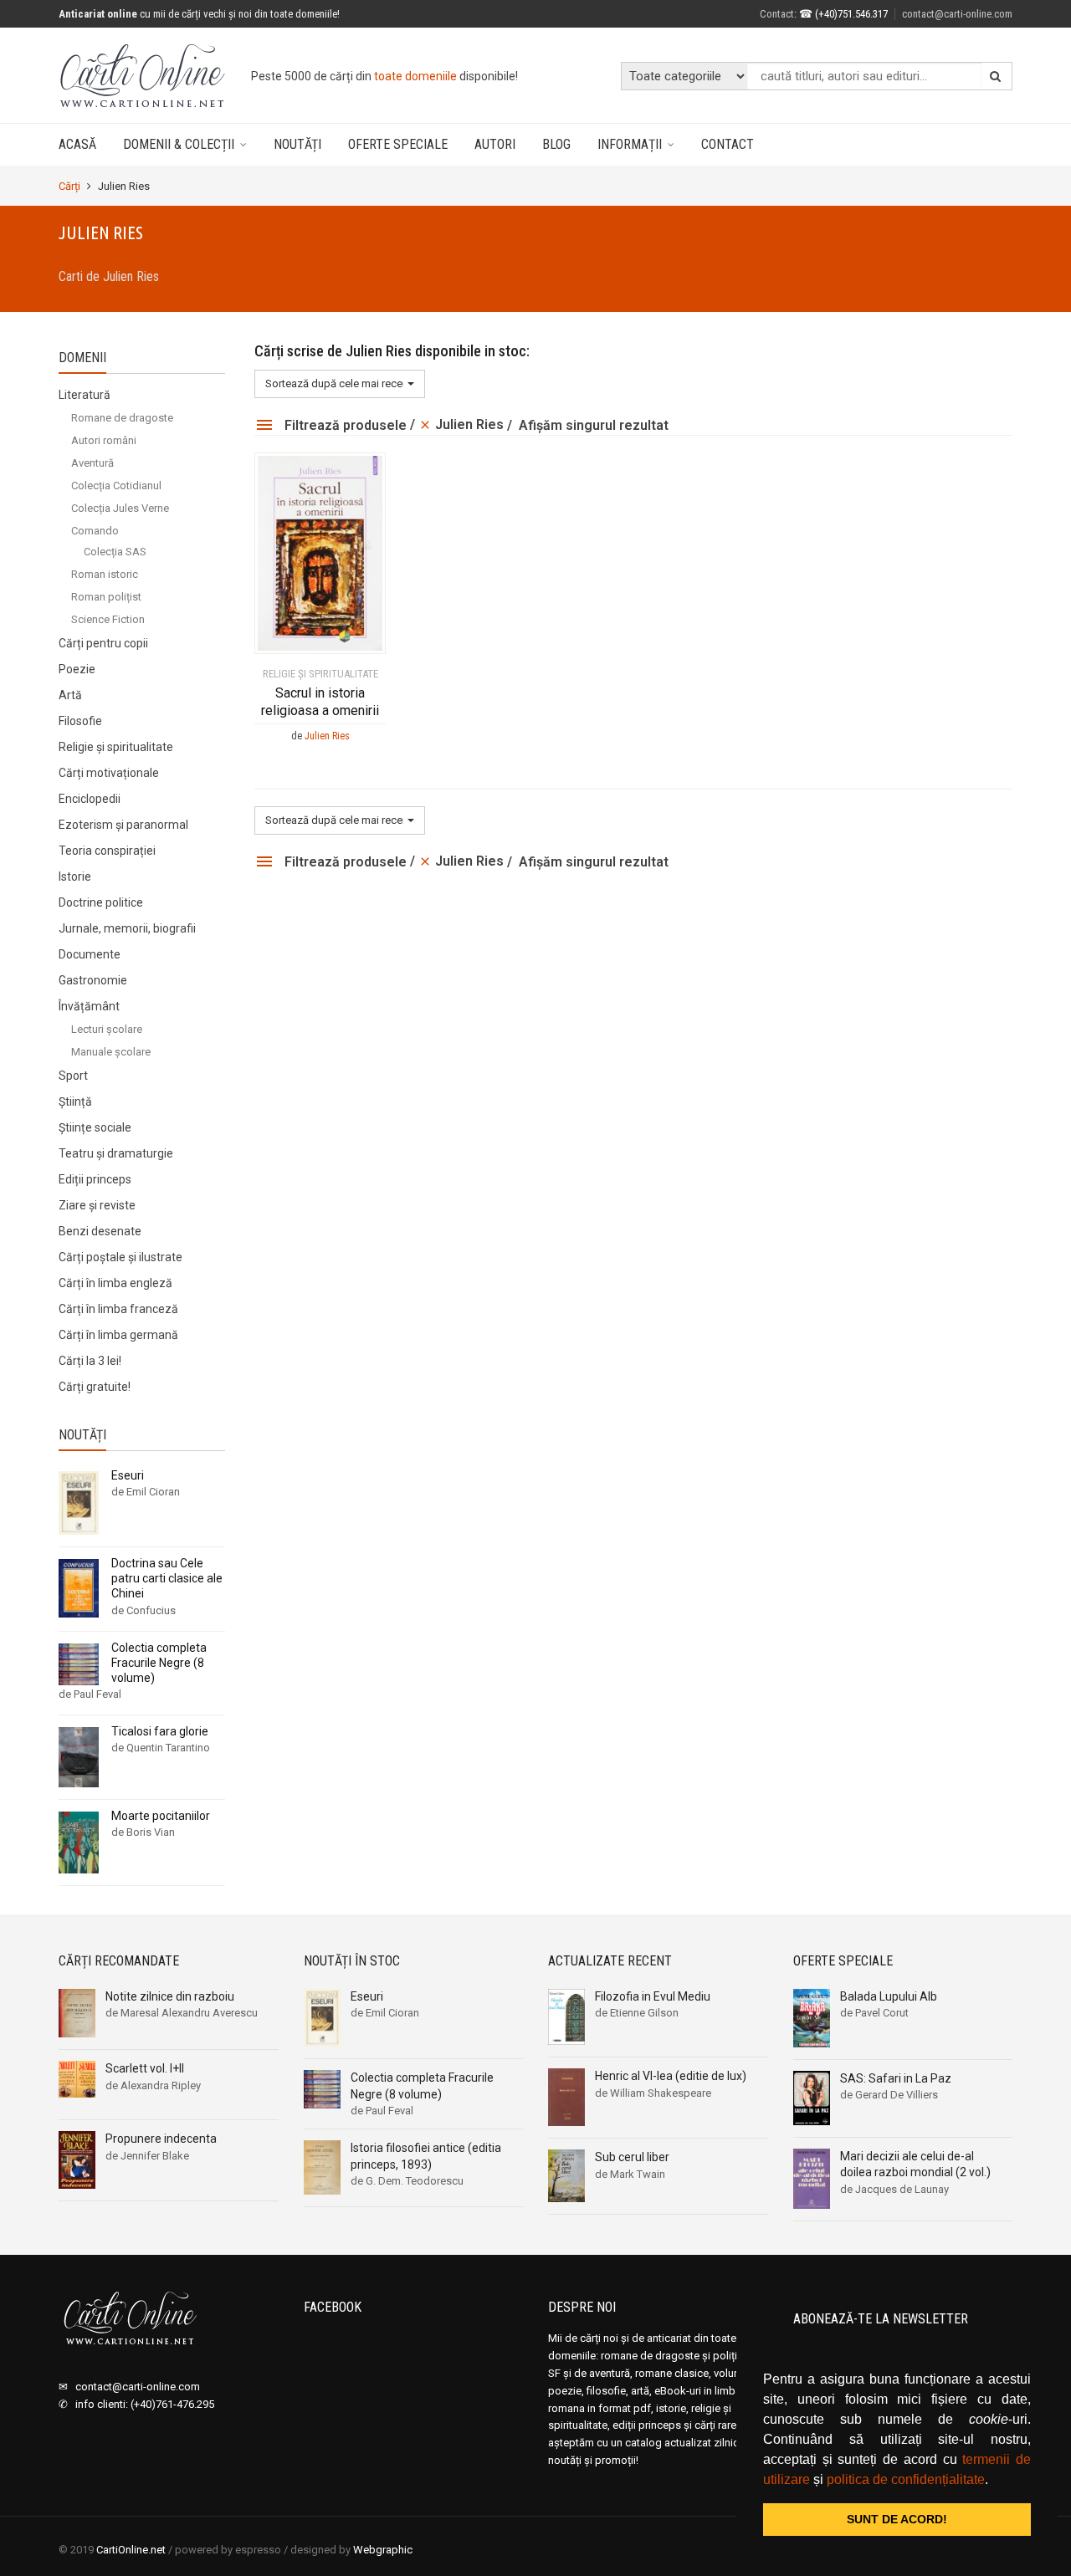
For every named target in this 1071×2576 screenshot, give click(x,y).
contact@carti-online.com (957, 14)
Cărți (69, 186)
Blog (556, 144)
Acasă (77, 144)
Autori (495, 144)
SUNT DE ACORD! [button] (897, 2519)
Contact (728, 144)
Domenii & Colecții (179, 144)
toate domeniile (415, 76)
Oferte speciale (398, 144)
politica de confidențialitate (906, 2479)
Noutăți (297, 144)
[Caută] (996, 76)
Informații (630, 144)
